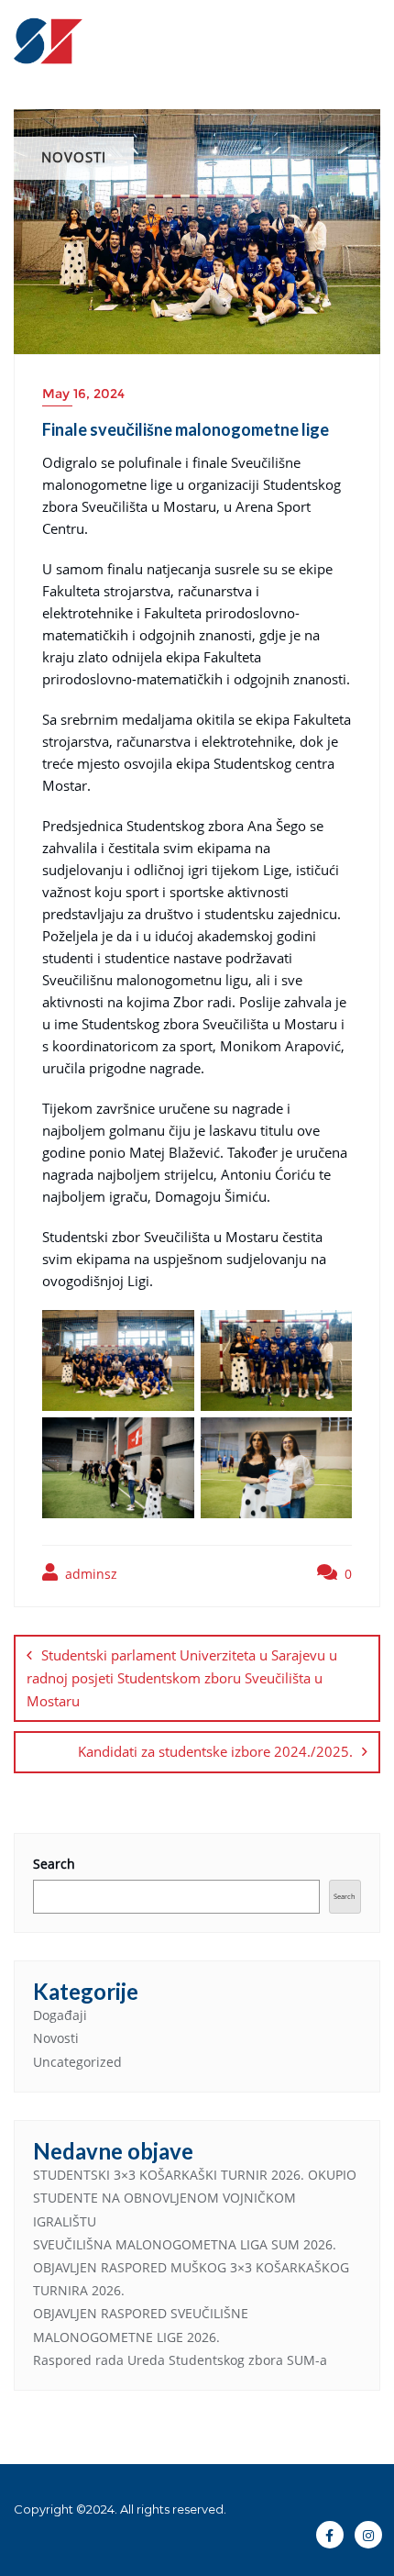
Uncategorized (77, 2062)
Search (54, 1864)
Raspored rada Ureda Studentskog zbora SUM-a (180, 2360)
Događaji (60, 2015)
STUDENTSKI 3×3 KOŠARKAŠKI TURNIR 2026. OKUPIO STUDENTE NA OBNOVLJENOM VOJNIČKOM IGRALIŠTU (195, 2198)
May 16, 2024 (83, 394)
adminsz (89, 1574)
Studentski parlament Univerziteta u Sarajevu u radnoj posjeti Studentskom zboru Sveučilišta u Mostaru (182, 1678)
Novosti (56, 2038)
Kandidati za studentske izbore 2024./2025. (215, 1751)
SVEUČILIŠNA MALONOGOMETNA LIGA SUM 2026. (185, 2244)
